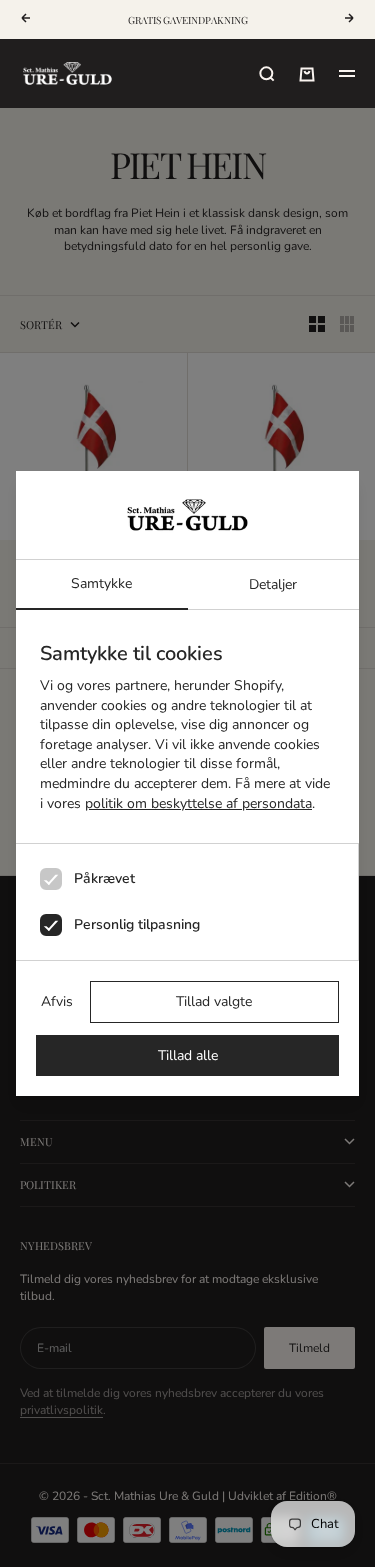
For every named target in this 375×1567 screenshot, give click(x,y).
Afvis (57, 1001)
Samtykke (101, 583)
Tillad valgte (214, 1001)
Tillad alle (188, 1055)
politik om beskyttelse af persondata (198, 803)
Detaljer (273, 584)
